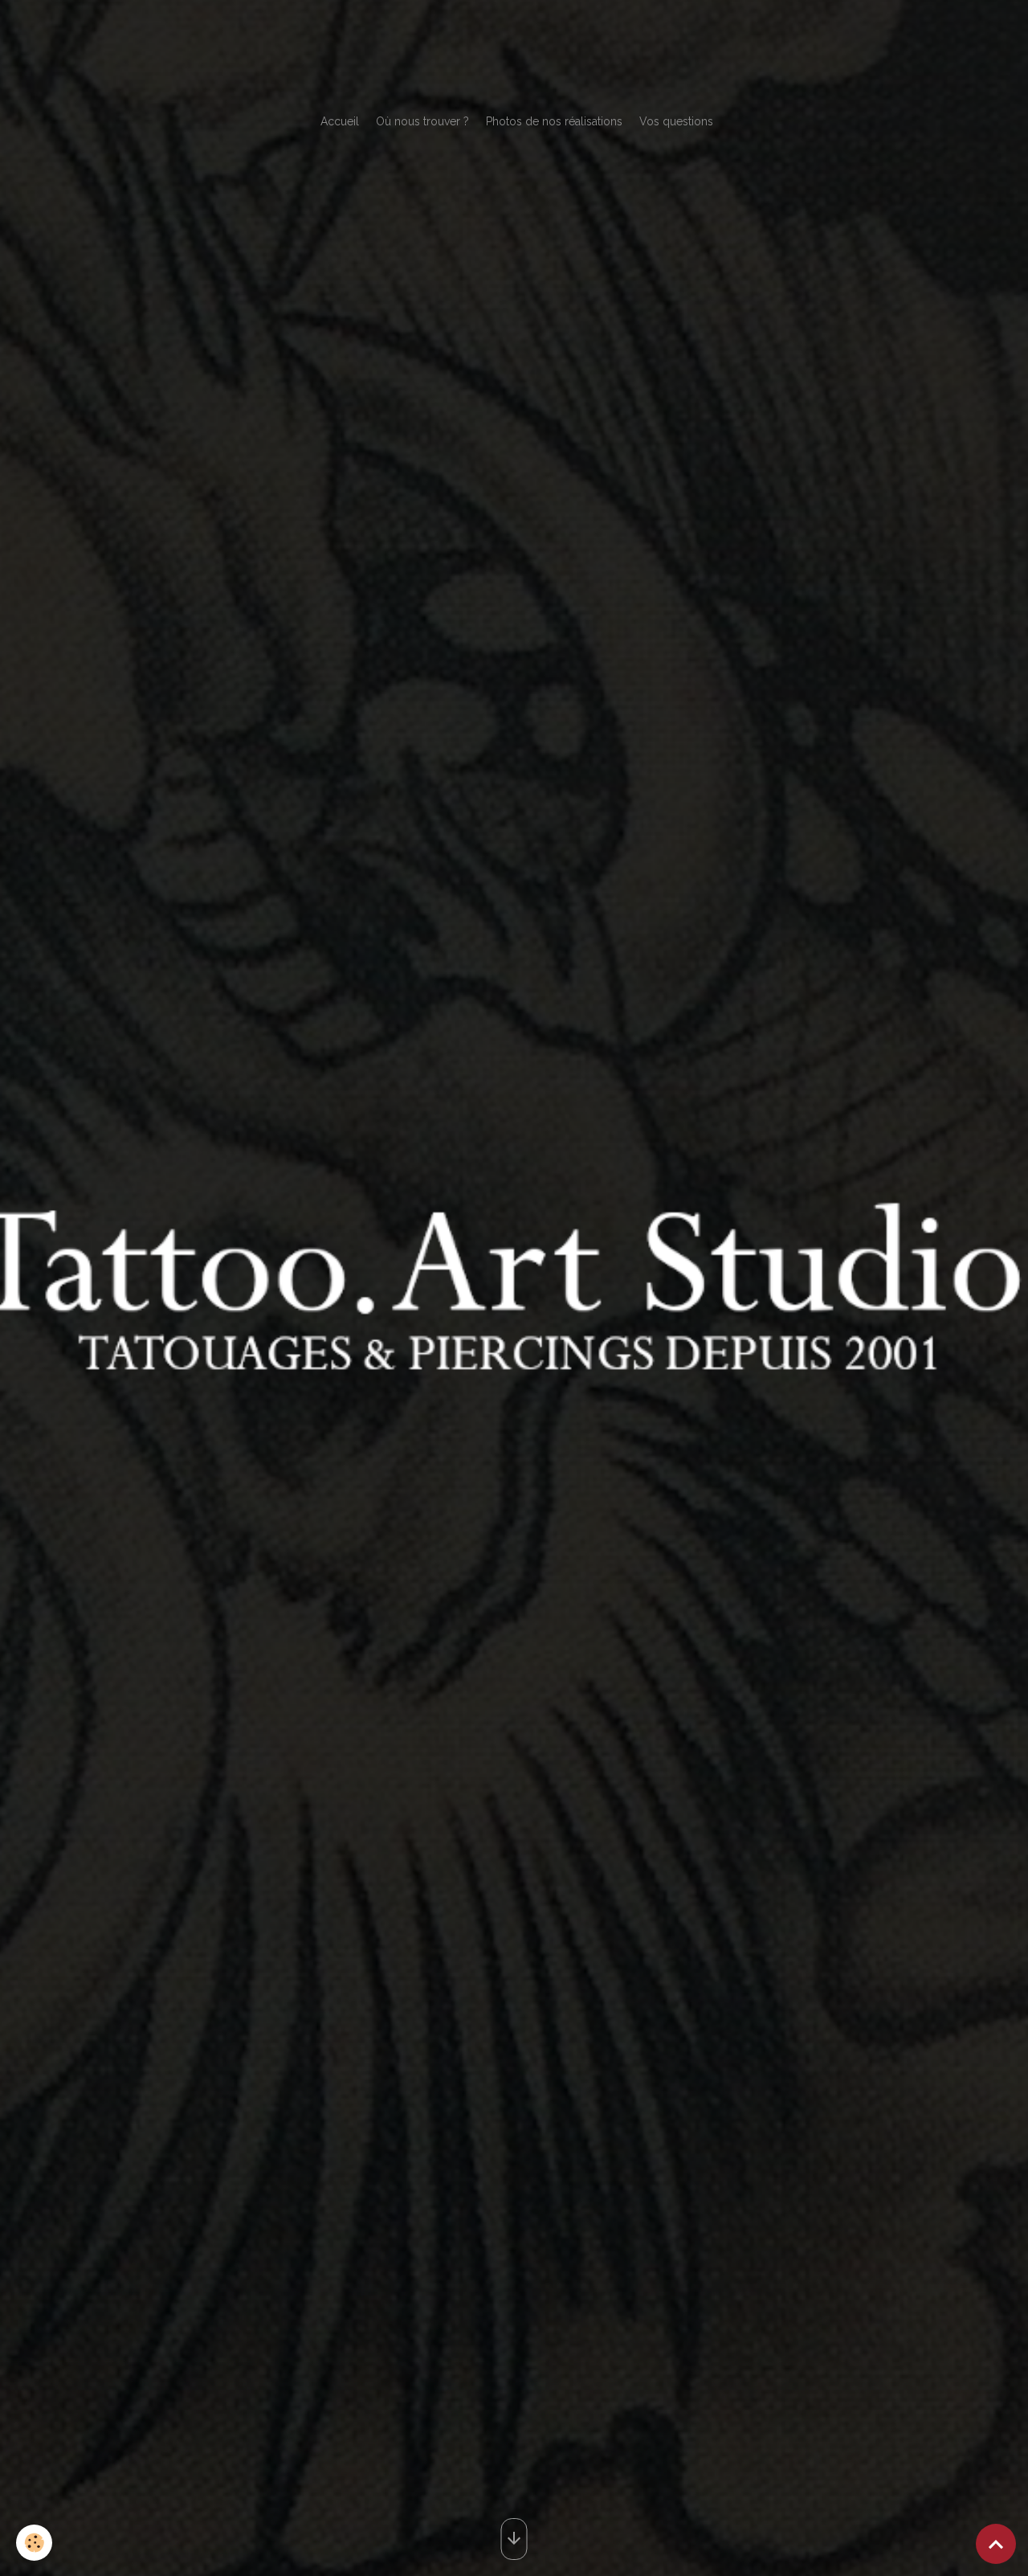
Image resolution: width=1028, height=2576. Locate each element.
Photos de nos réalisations (554, 121)
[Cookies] (34, 2543)
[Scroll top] (996, 2544)
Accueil (340, 121)
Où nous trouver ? (422, 121)
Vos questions (676, 121)
